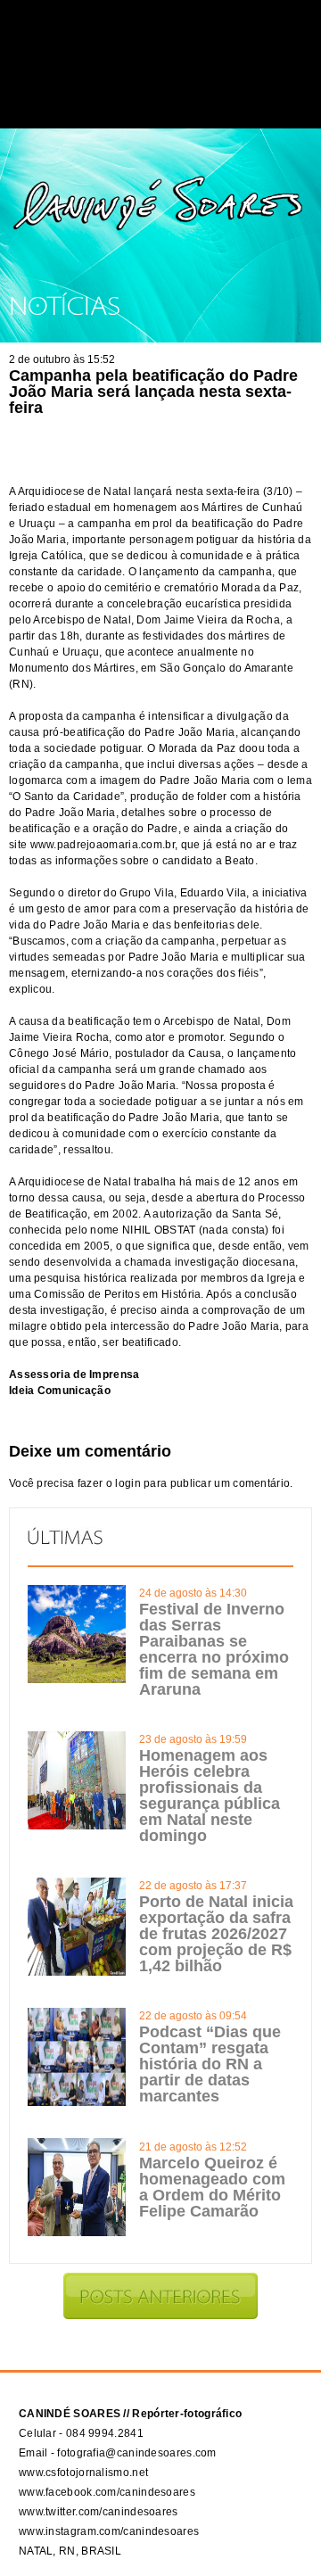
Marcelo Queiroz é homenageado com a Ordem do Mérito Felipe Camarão (212, 2187)
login (128, 1483)
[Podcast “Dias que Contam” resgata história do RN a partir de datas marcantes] (77, 2102)
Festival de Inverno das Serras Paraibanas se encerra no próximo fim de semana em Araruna (214, 1649)
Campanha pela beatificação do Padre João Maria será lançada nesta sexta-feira (153, 392)
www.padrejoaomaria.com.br (103, 845)
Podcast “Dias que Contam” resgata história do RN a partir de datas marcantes (210, 2064)
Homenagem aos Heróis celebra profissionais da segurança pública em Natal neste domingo (210, 1796)
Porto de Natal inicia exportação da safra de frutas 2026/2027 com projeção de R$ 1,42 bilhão (216, 1934)
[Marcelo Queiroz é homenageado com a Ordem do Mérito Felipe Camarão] (77, 2233)
